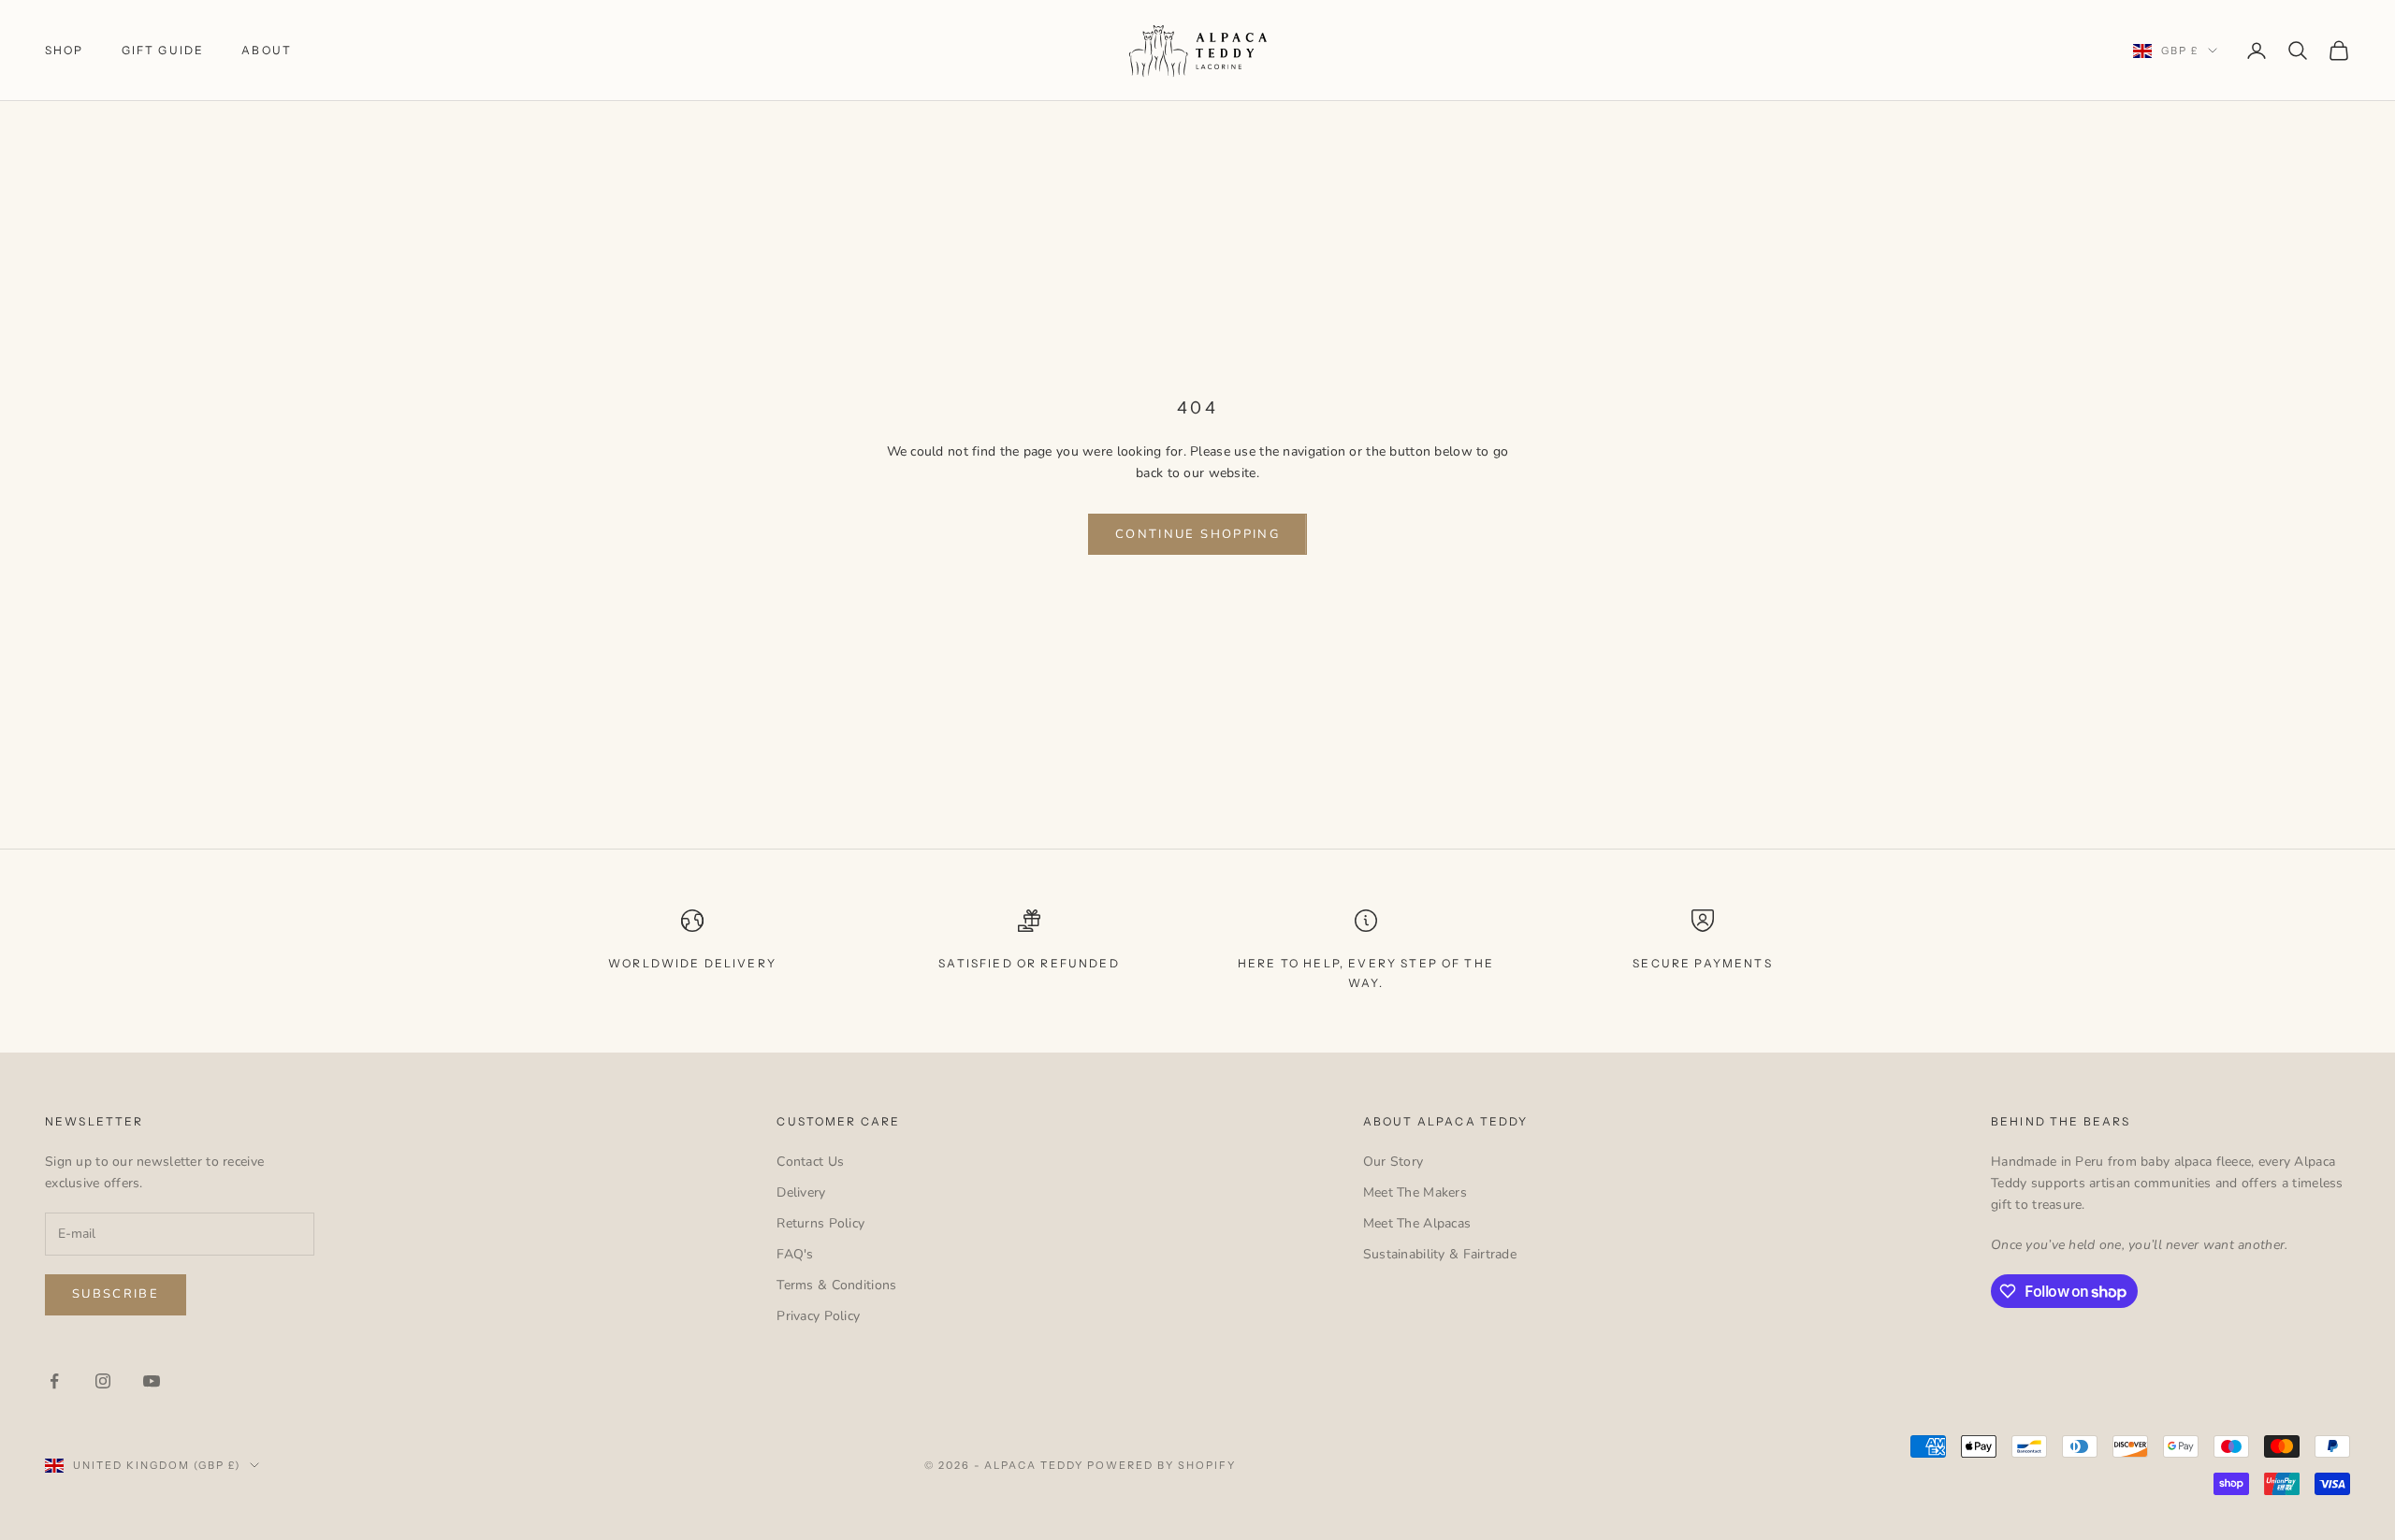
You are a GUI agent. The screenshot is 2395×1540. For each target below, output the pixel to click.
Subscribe (116, 1294)
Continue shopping (1197, 534)
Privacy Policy (818, 1316)
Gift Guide (163, 50)
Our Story (1393, 1162)
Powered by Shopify (1161, 1465)
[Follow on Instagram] (103, 1381)
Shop (65, 50)
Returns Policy (820, 1223)
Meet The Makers (1415, 1192)
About (267, 50)
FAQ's (795, 1254)
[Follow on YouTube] (152, 1381)
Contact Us (810, 1162)
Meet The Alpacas (1417, 1223)
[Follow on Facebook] (54, 1381)
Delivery (801, 1192)
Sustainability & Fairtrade (1440, 1254)
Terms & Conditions (836, 1285)
